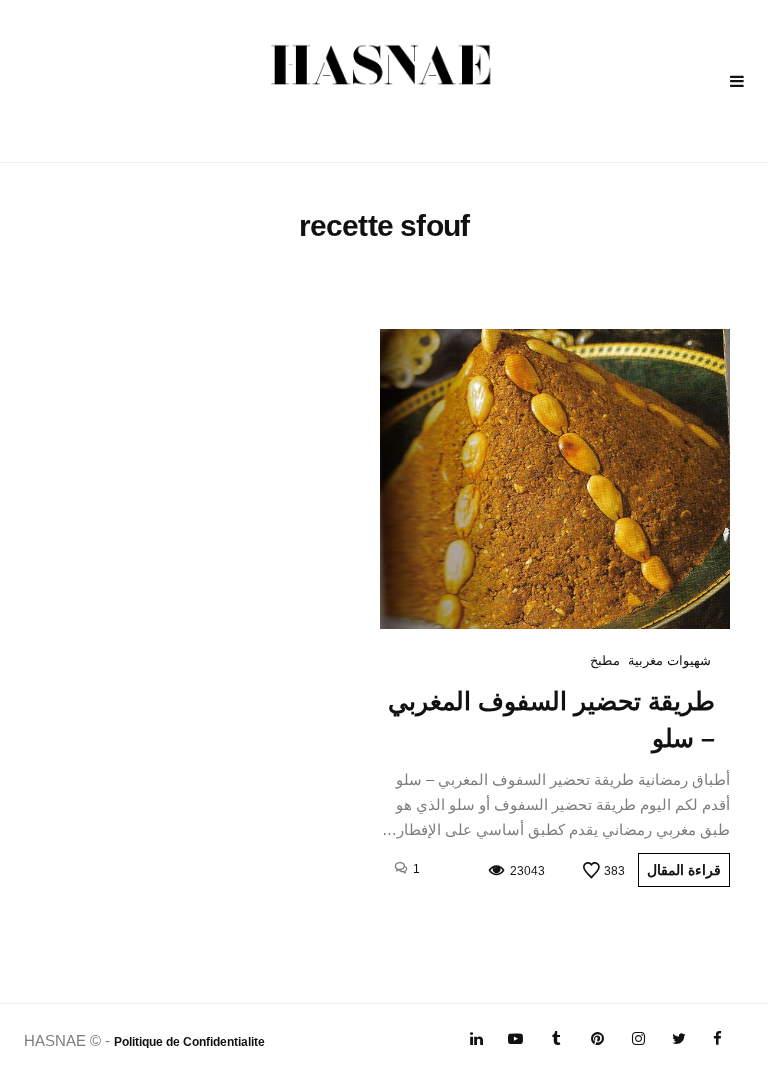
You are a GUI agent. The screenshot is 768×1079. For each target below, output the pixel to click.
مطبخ (605, 660)
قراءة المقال (684, 870)
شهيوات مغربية (669, 660)
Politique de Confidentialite (189, 1042)
